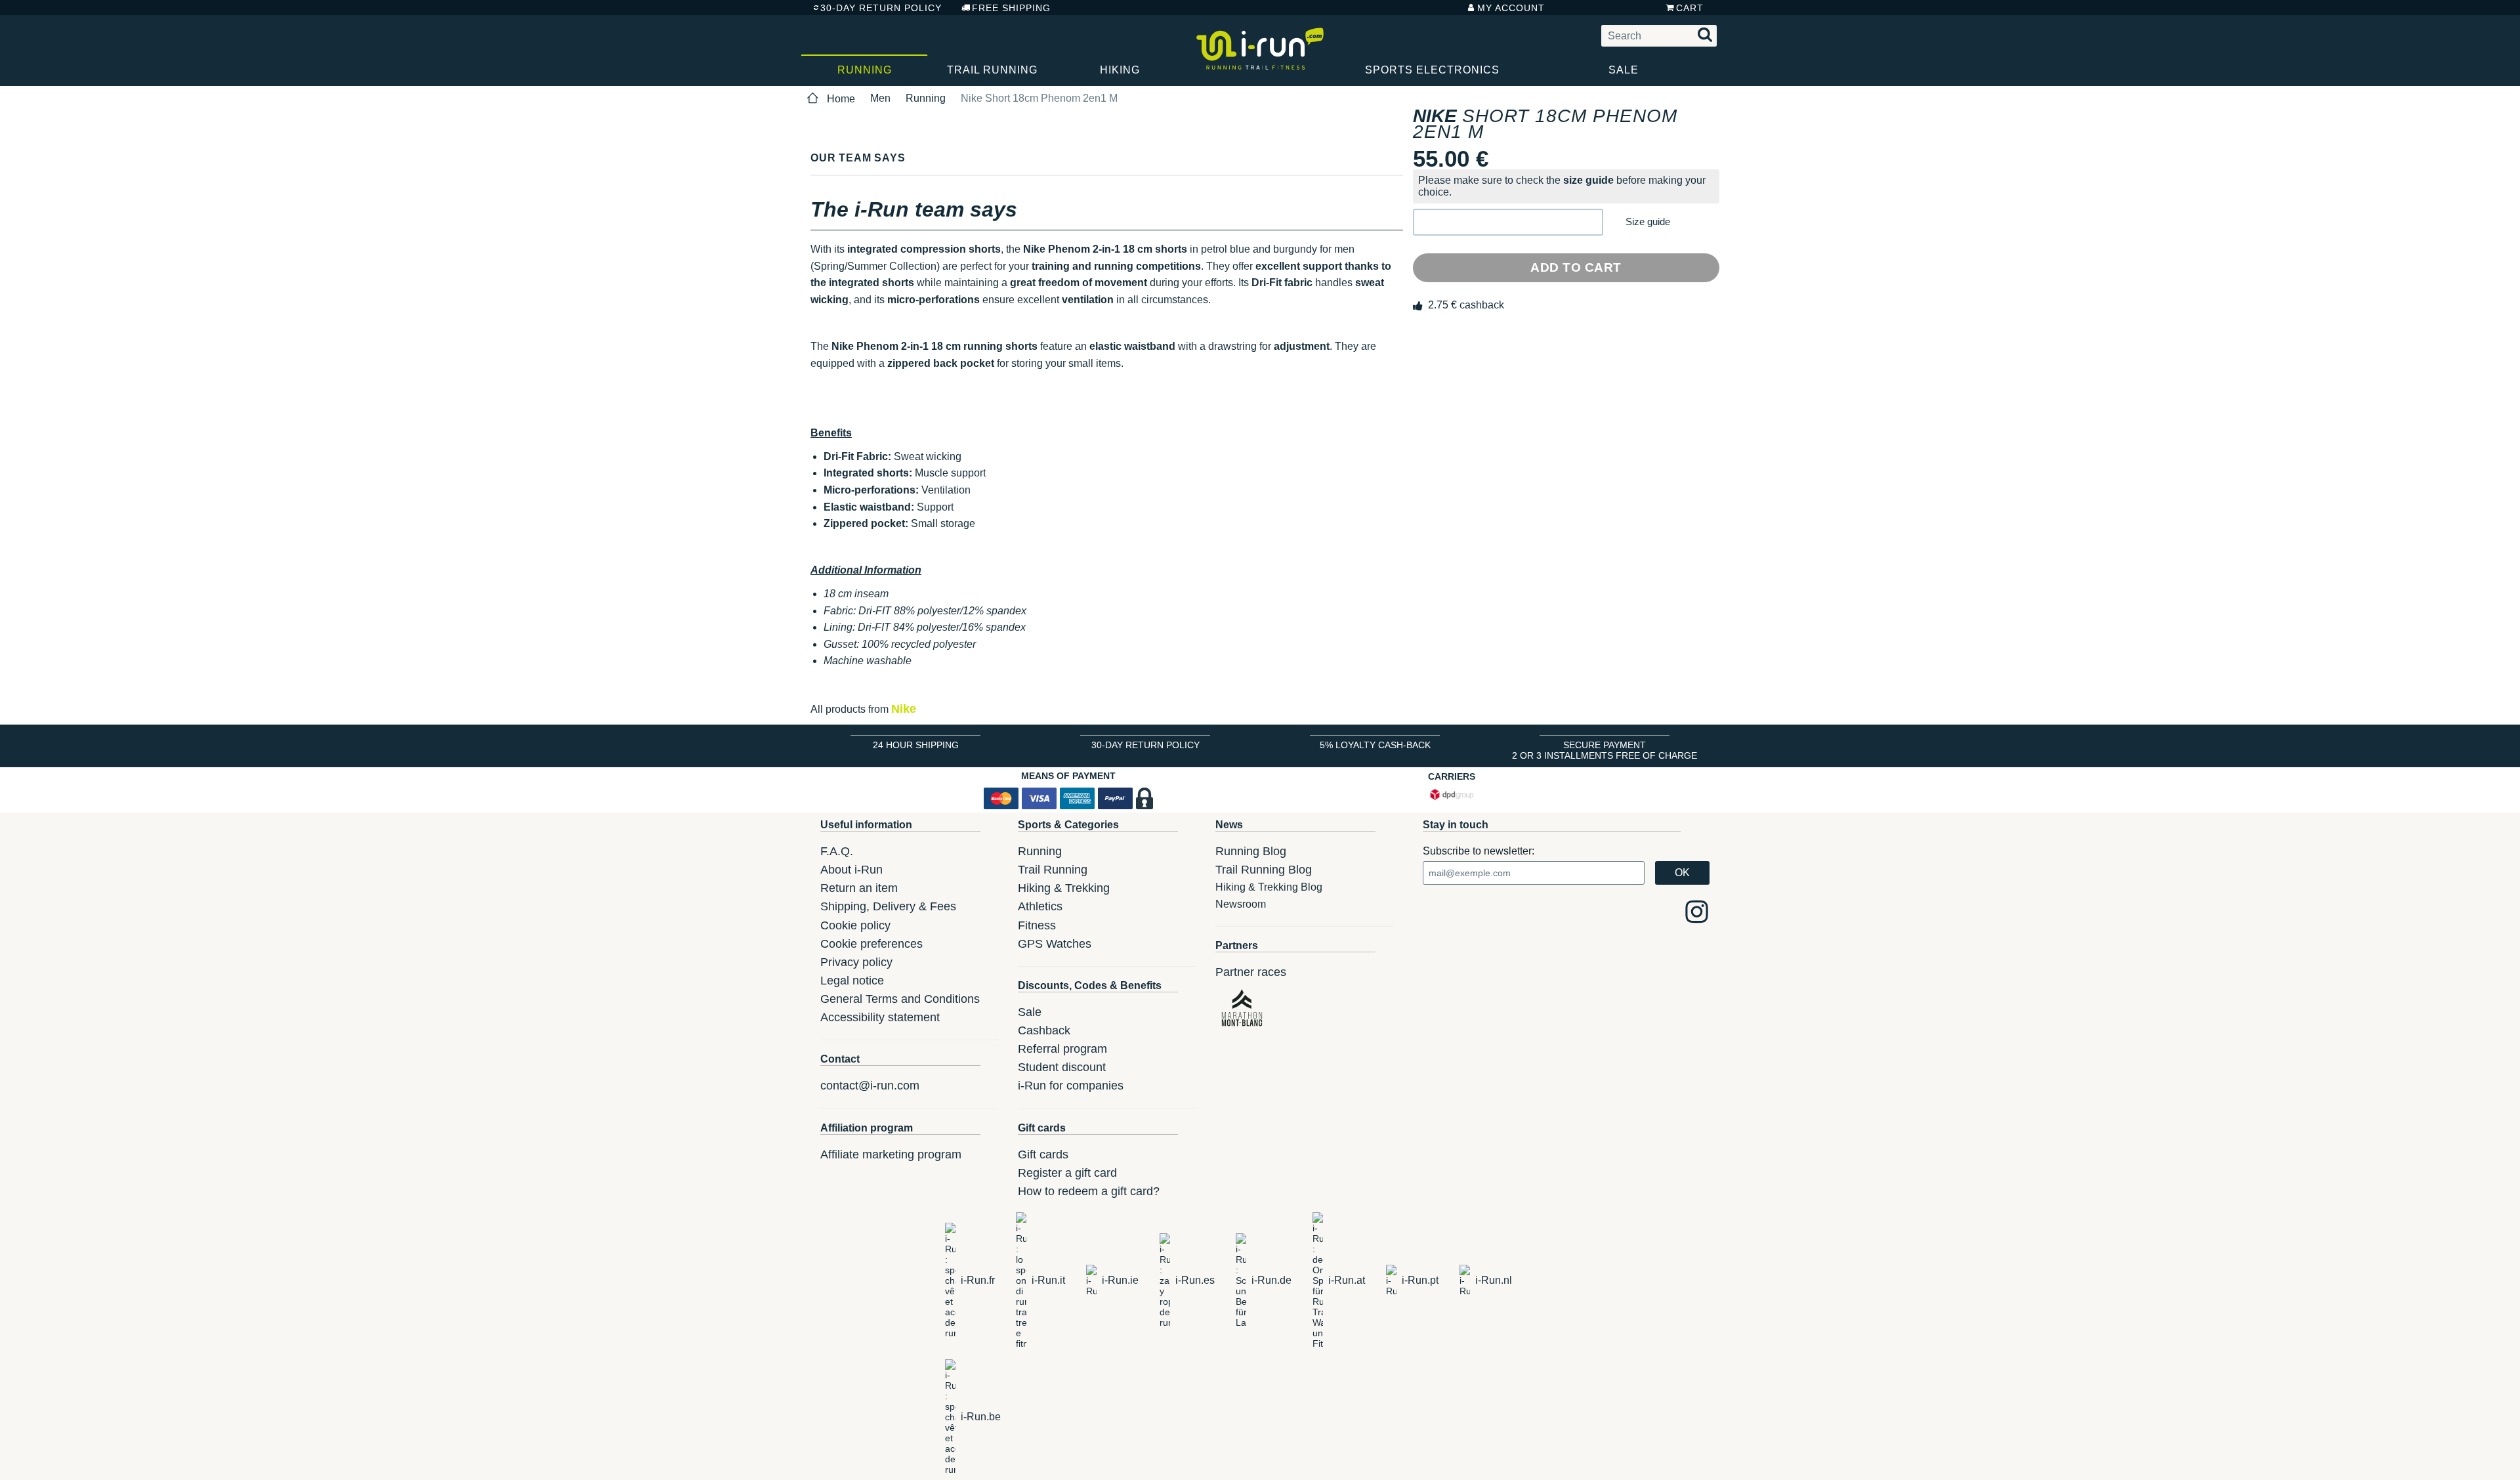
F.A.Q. (837, 851)
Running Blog (1251, 851)
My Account (1511, 8)
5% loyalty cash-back (1375, 745)
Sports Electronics (1432, 70)
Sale (1624, 70)
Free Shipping (1011, 8)
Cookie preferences (871, 944)
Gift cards (1043, 1154)
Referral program (1062, 1049)
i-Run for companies (1071, 1086)
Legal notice (852, 981)
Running (865, 70)
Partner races (1251, 972)
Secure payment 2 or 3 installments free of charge (1605, 750)
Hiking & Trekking (1064, 888)
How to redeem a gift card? (1089, 1191)
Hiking (1120, 70)
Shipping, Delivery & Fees (888, 906)
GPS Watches (1055, 944)
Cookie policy (855, 925)
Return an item (859, 888)
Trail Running (992, 70)
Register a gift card (1067, 1173)
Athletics (1040, 906)
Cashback (1044, 1030)
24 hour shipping (916, 745)
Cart (1690, 8)
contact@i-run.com (870, 1086)
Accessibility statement (880, 1017)
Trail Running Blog (1264, 870)
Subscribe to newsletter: (1479, 851)
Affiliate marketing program (891, 1154)
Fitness (1037, 925)
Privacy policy (856, 962)
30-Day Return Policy (881, 8)
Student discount (1062, 1067)
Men (880, 98)
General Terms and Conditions (900, 999)
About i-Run (851, 870)
